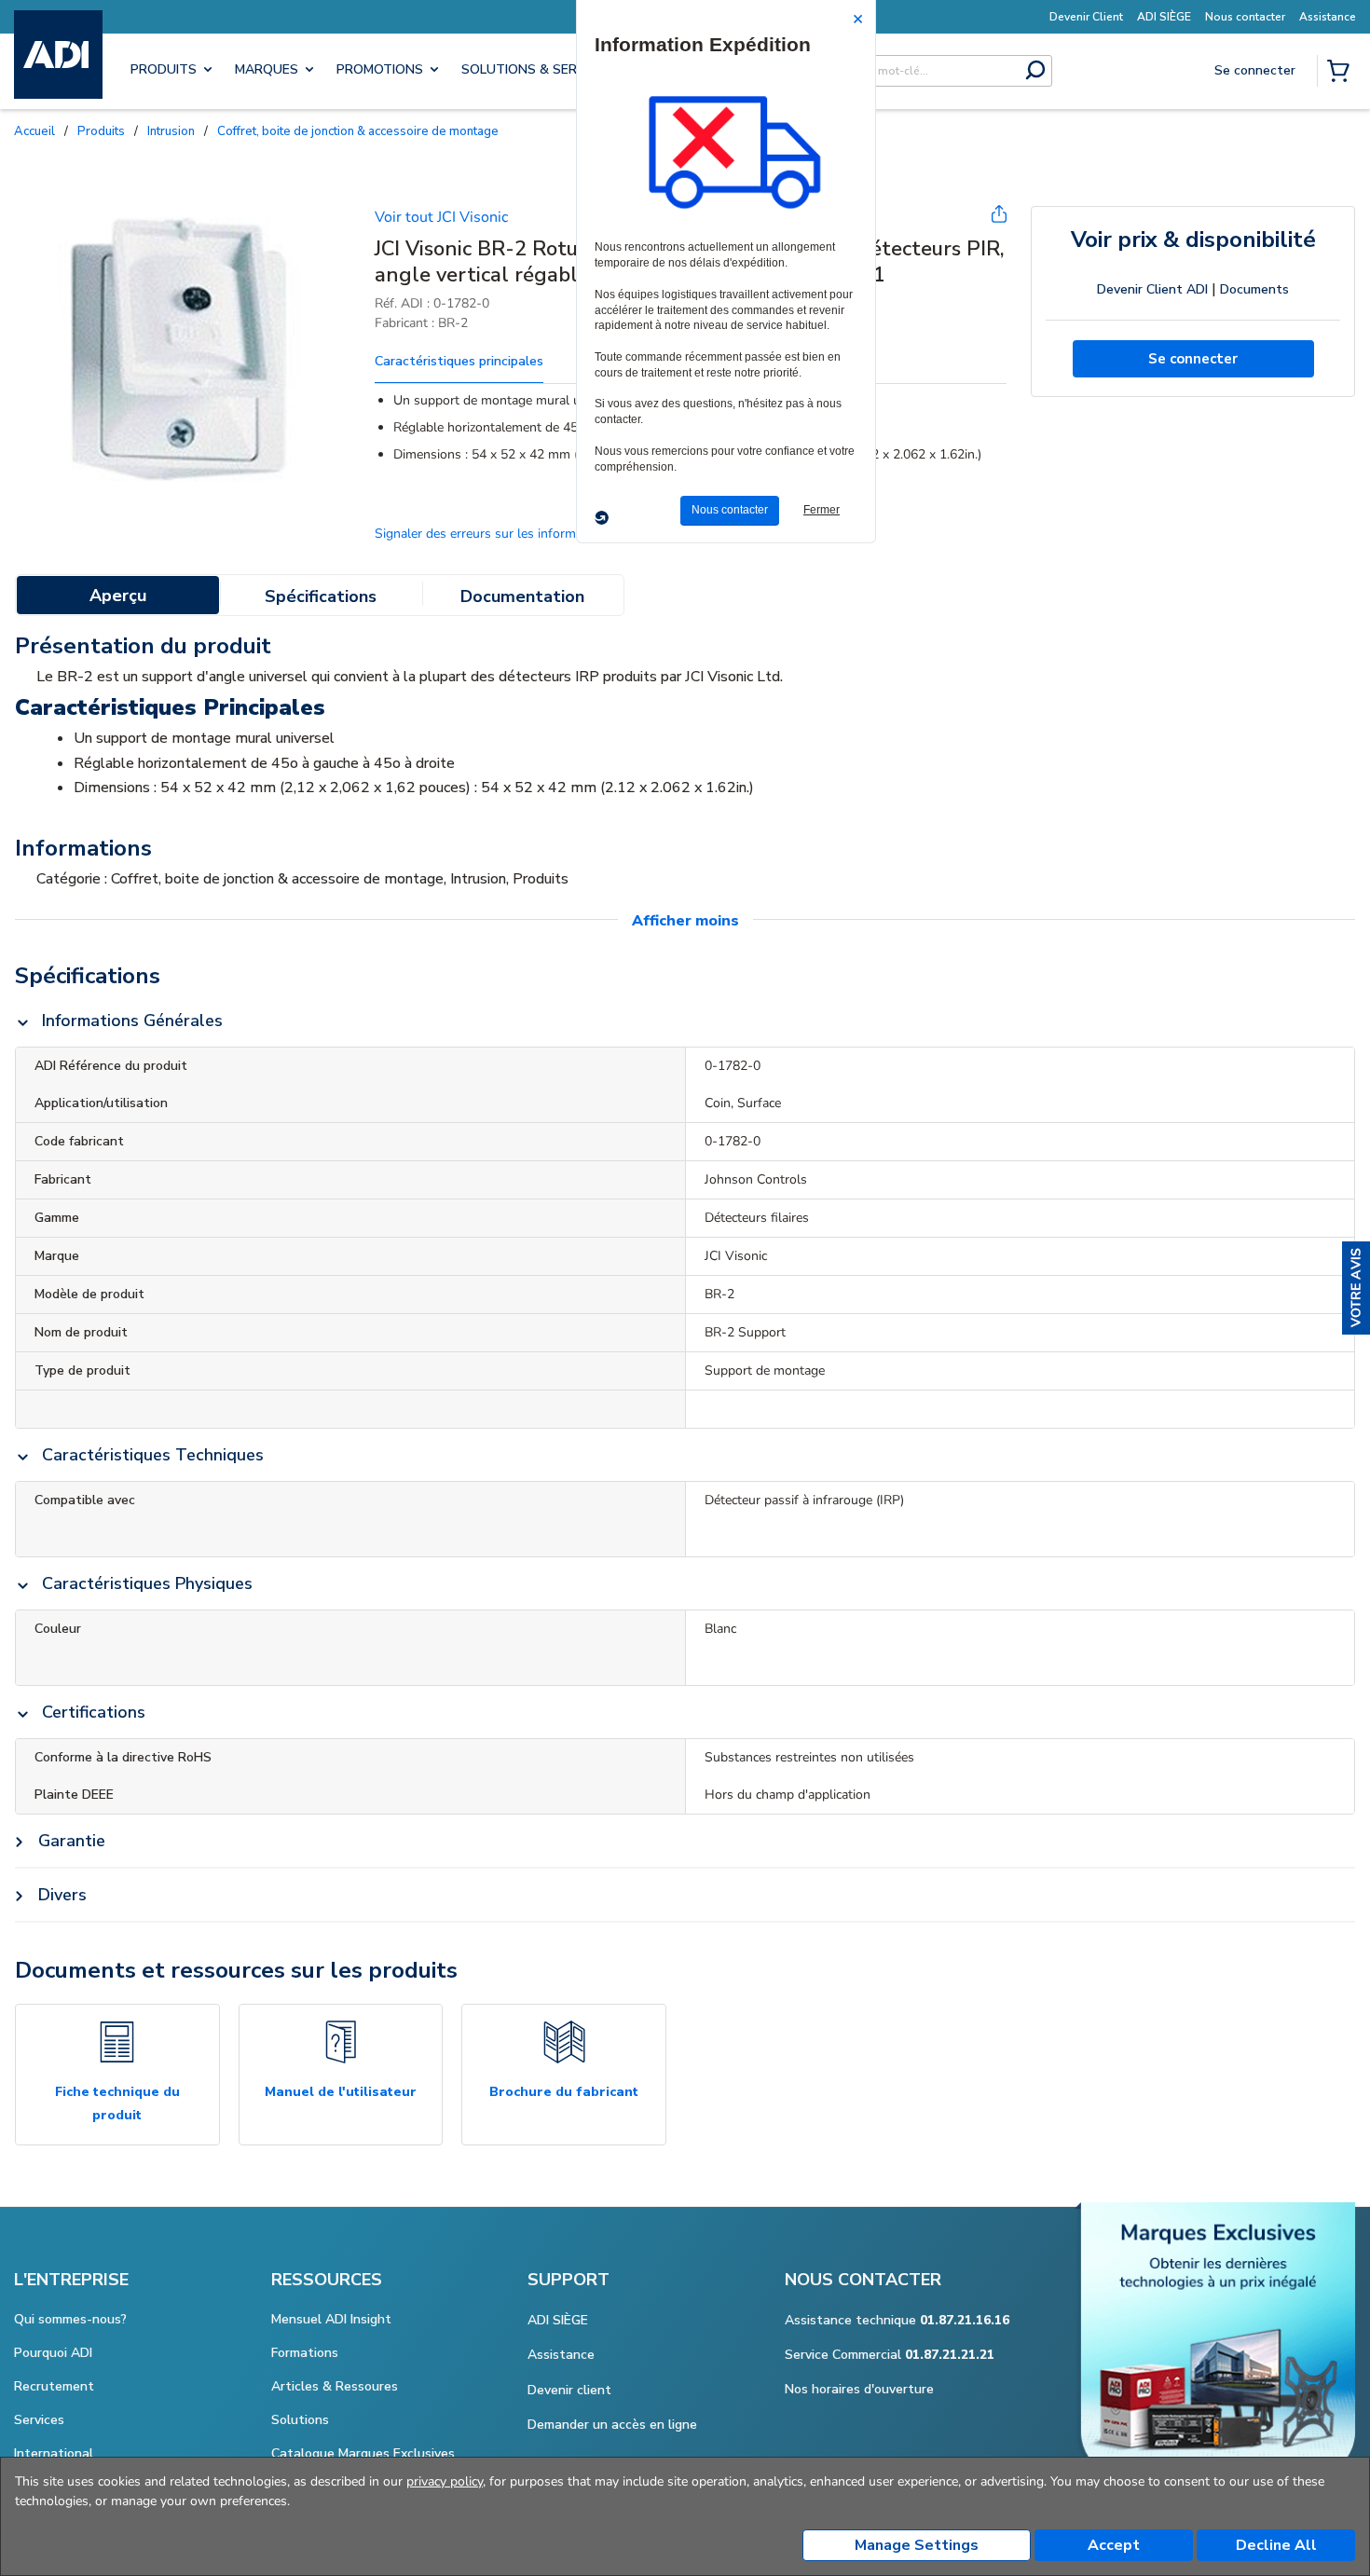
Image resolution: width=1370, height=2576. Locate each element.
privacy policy (445, 2481)
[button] (1356, 1288)
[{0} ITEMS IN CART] (1342, 73)
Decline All (1276, 2545)
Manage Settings (917, 2545)
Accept (1114, 2545)
